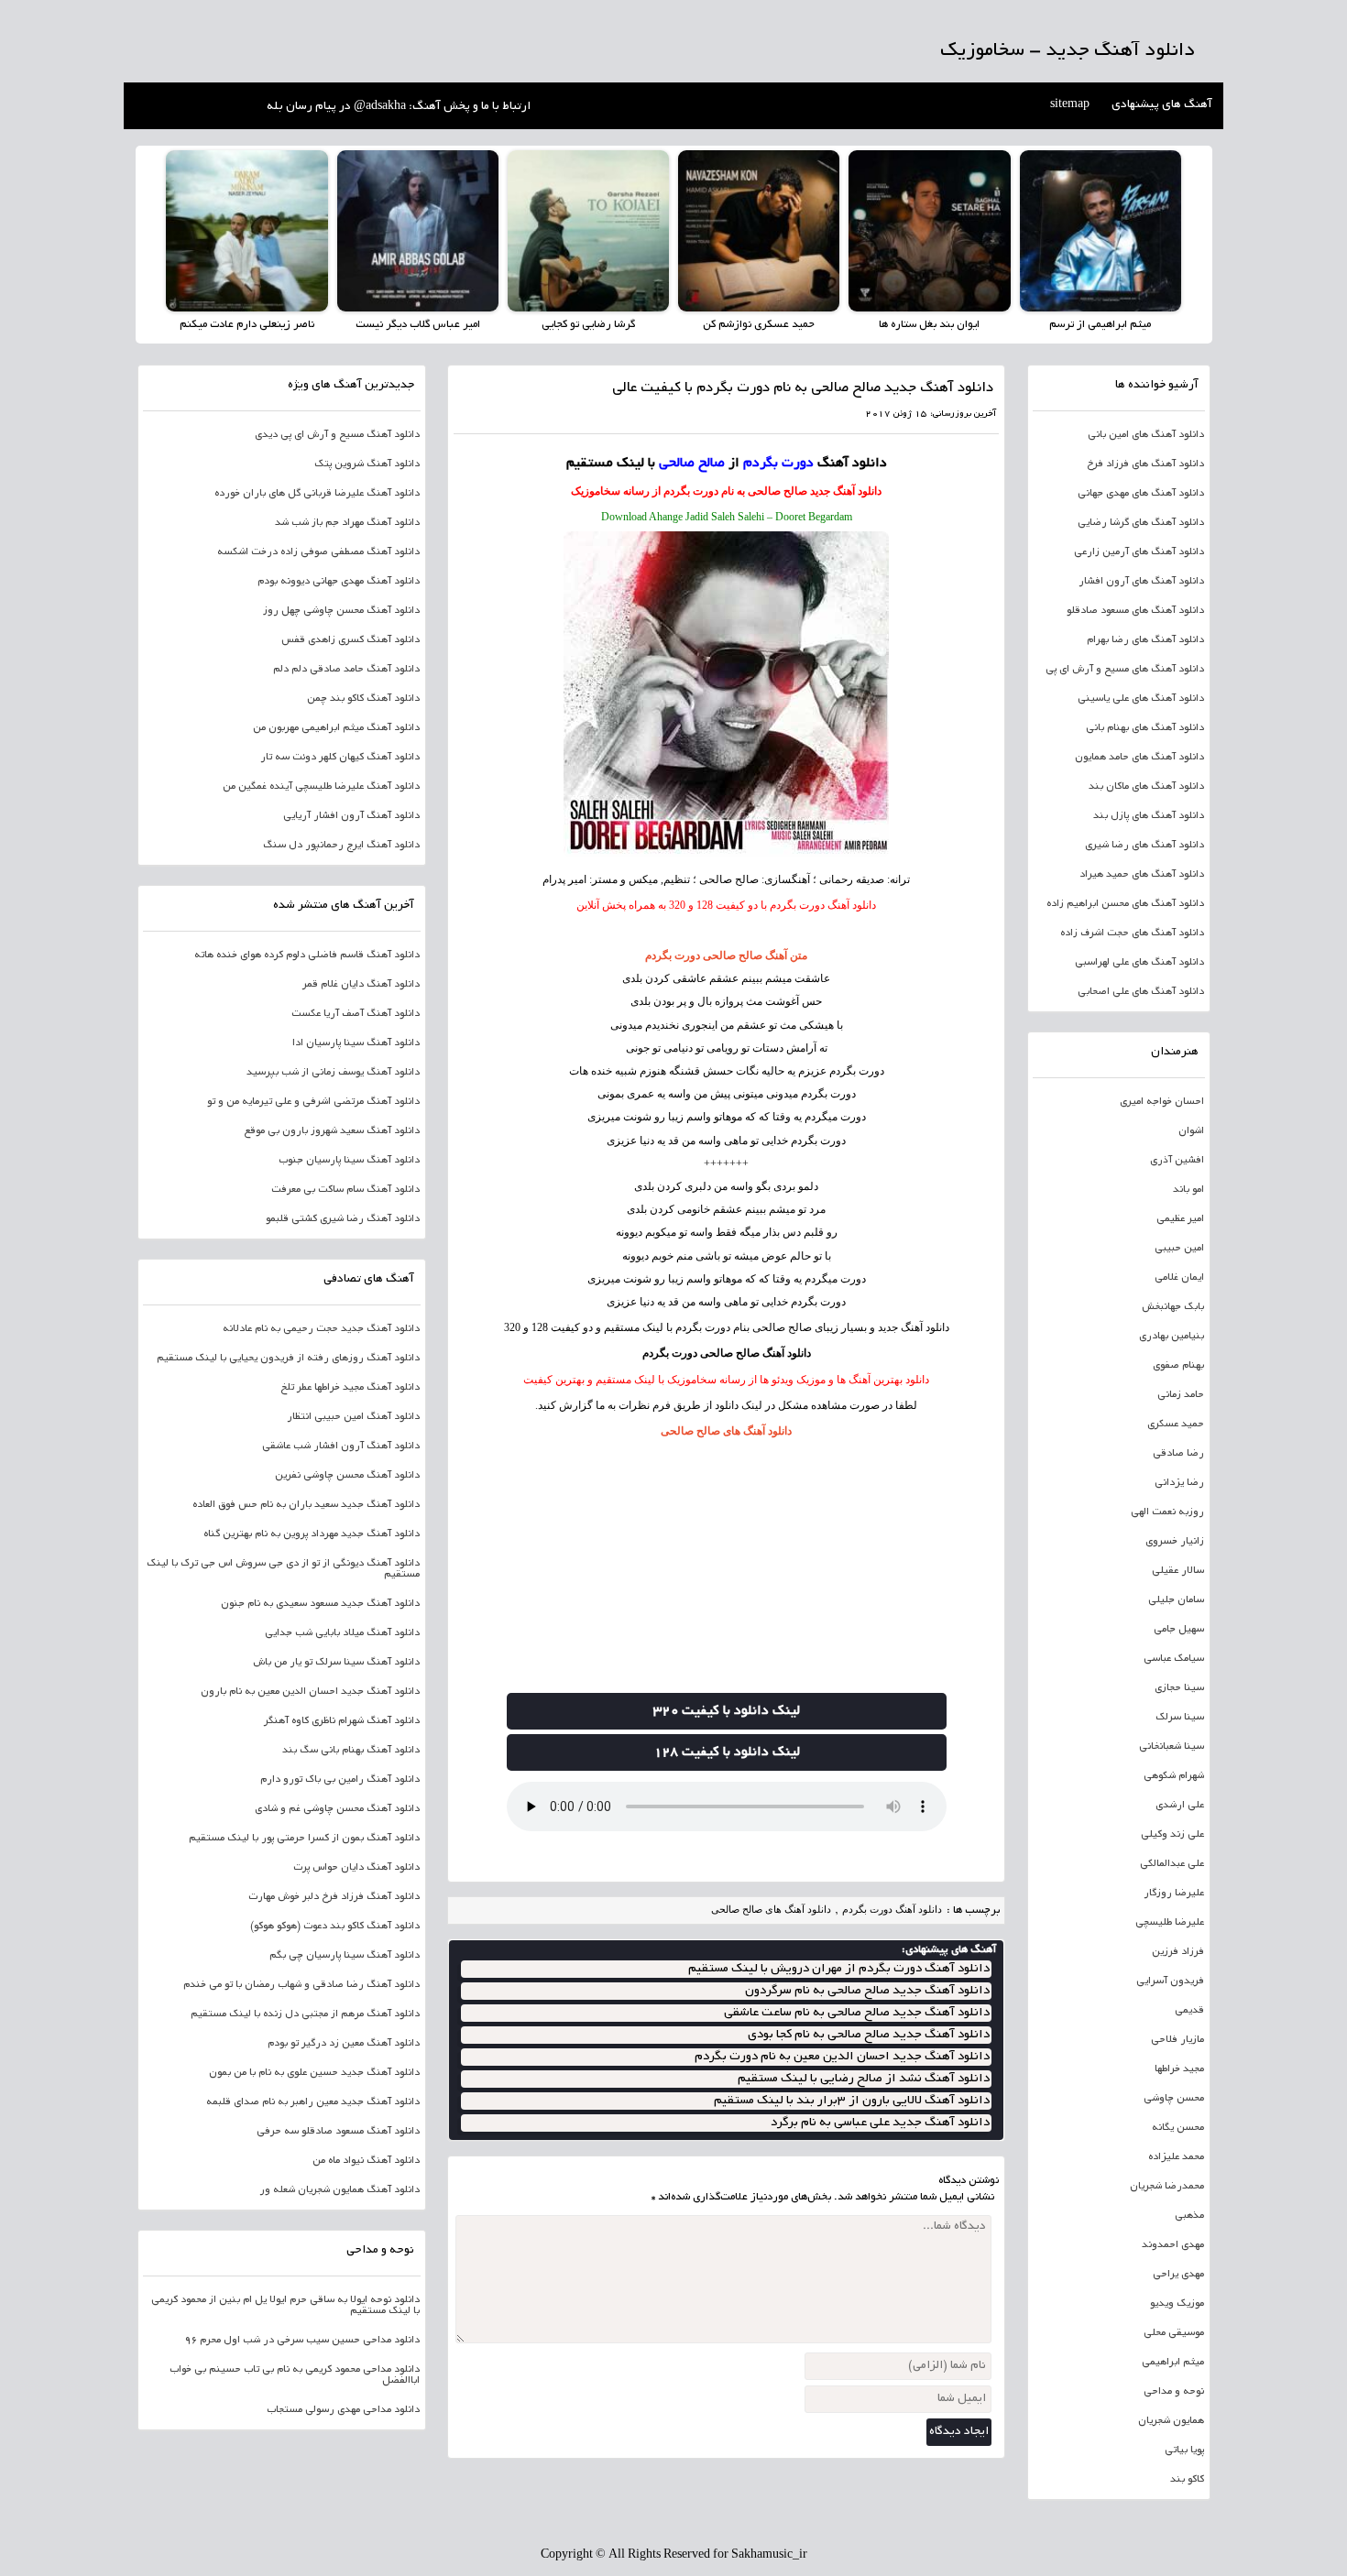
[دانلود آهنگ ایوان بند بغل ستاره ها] (929, 231)
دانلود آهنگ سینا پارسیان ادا (356, 1043)
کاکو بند (1187, 2480)
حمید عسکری (1176, 1424)
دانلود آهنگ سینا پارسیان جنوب (349, 1161)
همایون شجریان (1171, 2421)
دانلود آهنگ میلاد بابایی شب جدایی (342, 1633)
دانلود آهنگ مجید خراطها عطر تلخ (350, 1388)
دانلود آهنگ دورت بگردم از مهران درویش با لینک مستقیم (839, 1969)
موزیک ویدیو (1177, 2304)
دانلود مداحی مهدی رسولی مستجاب (343, 2410)
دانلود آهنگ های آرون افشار (1141, 582)
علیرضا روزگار (1174, 1894)
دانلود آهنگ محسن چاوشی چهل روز (341, 611)
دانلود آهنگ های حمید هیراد (1142, 875)
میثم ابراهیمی (1173, 2363)
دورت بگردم (857, 1071)
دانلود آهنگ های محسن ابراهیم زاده (1125, 904)
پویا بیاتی (1184, 2450)
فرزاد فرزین (1178, 1952)
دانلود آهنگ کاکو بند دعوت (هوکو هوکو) (335, 1927)
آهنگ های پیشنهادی (1162, 105)
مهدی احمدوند (1173, 2245)
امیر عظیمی (1180, 1219)
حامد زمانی (1181, 1395)
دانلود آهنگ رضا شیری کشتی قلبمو (343, 1219)
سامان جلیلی (1176, 1600)
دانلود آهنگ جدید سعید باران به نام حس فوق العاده (306, 1505)
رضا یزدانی (1179, 1483)
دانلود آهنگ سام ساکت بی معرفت (345, 1190)
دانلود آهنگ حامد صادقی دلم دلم (346, 670)
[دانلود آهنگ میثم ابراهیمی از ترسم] (1101, 231)
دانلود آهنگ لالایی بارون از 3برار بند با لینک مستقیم (852, 2101)
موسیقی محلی (1174, 2333)
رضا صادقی (1178, 1454)
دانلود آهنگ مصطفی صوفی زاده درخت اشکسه (318, 552)
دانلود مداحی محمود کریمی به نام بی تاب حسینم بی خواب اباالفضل (295, 2375)
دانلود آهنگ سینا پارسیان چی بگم (345, 1956)
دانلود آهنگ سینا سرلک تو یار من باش (336, 1663)
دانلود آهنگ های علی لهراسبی (1139, 963)
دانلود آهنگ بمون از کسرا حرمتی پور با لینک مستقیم (304, 1839)
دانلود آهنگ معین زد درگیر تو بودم (344, 2044)
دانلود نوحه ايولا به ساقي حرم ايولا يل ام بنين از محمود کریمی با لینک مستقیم (285, 2306)
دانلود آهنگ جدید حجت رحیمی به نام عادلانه (321, 1329)
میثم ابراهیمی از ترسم (1100, 325)
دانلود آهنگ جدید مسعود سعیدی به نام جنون (320, 1604)
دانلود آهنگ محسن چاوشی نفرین (347, 1476)
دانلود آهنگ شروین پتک (367, 464)
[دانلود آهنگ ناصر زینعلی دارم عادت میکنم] (246, 231)
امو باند (1188, 1190)
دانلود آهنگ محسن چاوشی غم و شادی (337, 1809)
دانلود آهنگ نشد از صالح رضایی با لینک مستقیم (864, 2079)
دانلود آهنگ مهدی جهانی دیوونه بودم (339, 582)
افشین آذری (1177, 1161)
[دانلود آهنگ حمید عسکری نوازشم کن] (759, 231)
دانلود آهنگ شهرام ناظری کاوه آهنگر (342, 1721)
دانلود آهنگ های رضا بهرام (1145, 640)
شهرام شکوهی (1174, 1776)
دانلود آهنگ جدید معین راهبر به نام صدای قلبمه (313, 2102)
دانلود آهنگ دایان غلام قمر (361, 985)
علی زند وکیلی (1172, 1835)
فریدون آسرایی (1170, 1981)
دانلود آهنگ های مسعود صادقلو (1135, 611)
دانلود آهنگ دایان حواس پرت (356, 1868)
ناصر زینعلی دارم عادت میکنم (247, 325)
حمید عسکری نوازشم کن (759, 325)
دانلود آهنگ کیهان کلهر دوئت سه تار (340, 758)
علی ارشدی (1180, 1806)
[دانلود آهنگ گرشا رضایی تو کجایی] (588, 231)
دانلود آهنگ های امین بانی (1146, 435)
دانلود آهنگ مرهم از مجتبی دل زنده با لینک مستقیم (305, 2014)
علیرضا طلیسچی (1170, 1923)
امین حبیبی (1179, 1249)
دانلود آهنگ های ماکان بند (1146, 787)
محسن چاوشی (1174, 2099)
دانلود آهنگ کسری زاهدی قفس (350, 640)
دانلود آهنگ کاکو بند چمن (363, 699)
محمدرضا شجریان (1167, 2187)
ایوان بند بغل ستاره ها (929, 325)
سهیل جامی (1179, 1630)
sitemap (1070, 105)
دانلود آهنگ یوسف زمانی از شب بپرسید (333, 1073)
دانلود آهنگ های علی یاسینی (1141, 699)
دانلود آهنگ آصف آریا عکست (356, 1014)
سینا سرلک (1180, 1718)
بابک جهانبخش (1173, 1307)
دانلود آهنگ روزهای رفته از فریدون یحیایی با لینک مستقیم (288, 1359)
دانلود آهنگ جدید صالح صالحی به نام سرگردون (867, 1991)
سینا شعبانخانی (1172, 1747)
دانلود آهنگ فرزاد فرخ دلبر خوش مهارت (334, 1897)
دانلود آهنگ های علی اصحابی (1141, 992)
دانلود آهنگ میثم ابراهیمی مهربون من (336, 728)
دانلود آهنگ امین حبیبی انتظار (353, 1417)
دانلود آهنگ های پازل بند (1149, 816)
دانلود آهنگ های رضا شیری (1144, 846)
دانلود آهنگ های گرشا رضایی (1141, 523)
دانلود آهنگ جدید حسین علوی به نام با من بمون (314, 2073)
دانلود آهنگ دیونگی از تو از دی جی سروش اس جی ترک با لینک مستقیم (283, 1569)
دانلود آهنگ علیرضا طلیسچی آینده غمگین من (321, 787)
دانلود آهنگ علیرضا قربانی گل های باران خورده (317, 494)
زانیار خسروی (1175, 1542)
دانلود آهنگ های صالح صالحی (726, 1431)
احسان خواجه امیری (1162, 1102)
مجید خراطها (1179, 2069)
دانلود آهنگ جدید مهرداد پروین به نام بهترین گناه (312, 1534)
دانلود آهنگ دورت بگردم (892, 1909)
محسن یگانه (1178, 2128)
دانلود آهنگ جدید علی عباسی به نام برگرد (880, 2123)
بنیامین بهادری (1172, 1337)
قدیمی (1189, 2011)
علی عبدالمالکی (1172, 1864)
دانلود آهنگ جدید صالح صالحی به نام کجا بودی (869, 2035)
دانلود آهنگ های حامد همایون (1139, 758)
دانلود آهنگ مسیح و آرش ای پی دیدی (337, 435)
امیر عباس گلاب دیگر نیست (418, 325)
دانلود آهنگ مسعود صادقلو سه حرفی (338, 2132)
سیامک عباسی (1174, 1659)
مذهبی (1189, 2216)
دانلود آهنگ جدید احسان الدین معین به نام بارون (310, 1692)
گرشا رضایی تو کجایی (588, 325)
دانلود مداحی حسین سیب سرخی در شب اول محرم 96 (302, 2341)
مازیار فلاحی (1177, 2040)
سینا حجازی (1179, 1688)
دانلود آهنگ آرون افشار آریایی (351, 816)
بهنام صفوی (1178, 1366)
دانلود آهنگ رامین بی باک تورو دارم (340, 1780)
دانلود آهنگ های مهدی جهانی (1141, 494)
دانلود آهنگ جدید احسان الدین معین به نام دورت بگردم (842, 2057)
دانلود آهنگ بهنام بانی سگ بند (351, 1751)
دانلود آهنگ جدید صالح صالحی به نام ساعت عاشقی (857, 2013)
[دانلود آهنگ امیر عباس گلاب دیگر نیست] (418, 231)
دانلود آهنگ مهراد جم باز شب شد (347, 523)
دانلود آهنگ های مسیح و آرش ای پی (1125, 670)
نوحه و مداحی (1174, 2392)
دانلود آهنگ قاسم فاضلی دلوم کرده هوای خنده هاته (307, 955)
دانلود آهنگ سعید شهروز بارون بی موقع (332, 1131)
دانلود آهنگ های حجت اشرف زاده (1132, 933)
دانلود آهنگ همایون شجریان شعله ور (339, 2190)
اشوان (1191, 1131)
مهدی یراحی (1178, 2275)
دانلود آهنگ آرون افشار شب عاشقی (341, 1446)
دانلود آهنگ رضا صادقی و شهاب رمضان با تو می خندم (301, 1985)
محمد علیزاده (1176, 2157)
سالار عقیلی (1178, 1571)
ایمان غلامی (1179, 1278)
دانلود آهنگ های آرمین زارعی (1139, 552)
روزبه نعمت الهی (1167, 1512)
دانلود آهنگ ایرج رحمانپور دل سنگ (341, 846)
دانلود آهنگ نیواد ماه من (366, 2161)
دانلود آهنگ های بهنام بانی (1145, 728)
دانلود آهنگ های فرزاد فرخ (1145, 464)
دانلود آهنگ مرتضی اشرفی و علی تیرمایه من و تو (313, 1102)
